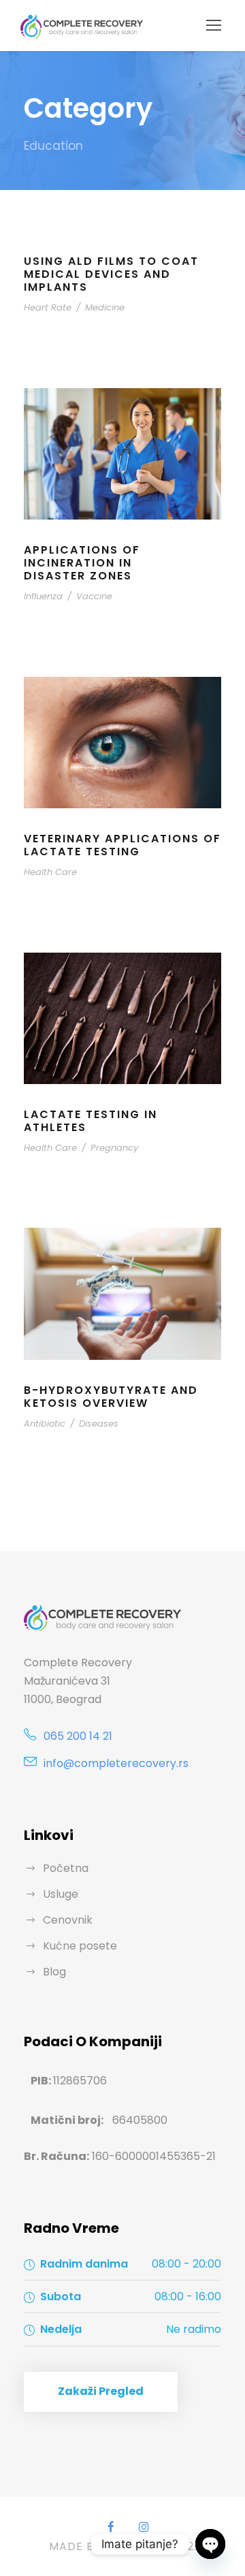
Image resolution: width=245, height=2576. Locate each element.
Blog (54, 1972)
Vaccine (94, 596)
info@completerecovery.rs (116, 1763)
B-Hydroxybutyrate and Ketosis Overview (111, 1397)
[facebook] (111, 2527)
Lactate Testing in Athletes (91, 1121)
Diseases (99, 1424)
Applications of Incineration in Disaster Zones (82, 563)
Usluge (61, 1894)
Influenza (43, 596)
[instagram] (144, 2527)
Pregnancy (114, 1148)
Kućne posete (80, 1946)
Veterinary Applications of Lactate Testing (122, 845)
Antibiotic (45, 1424)
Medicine (105, 307)
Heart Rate (48, 307)
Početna (66, 1868)
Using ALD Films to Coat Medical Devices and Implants (111, 274)
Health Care (50, 872)
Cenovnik (68, 1920)
